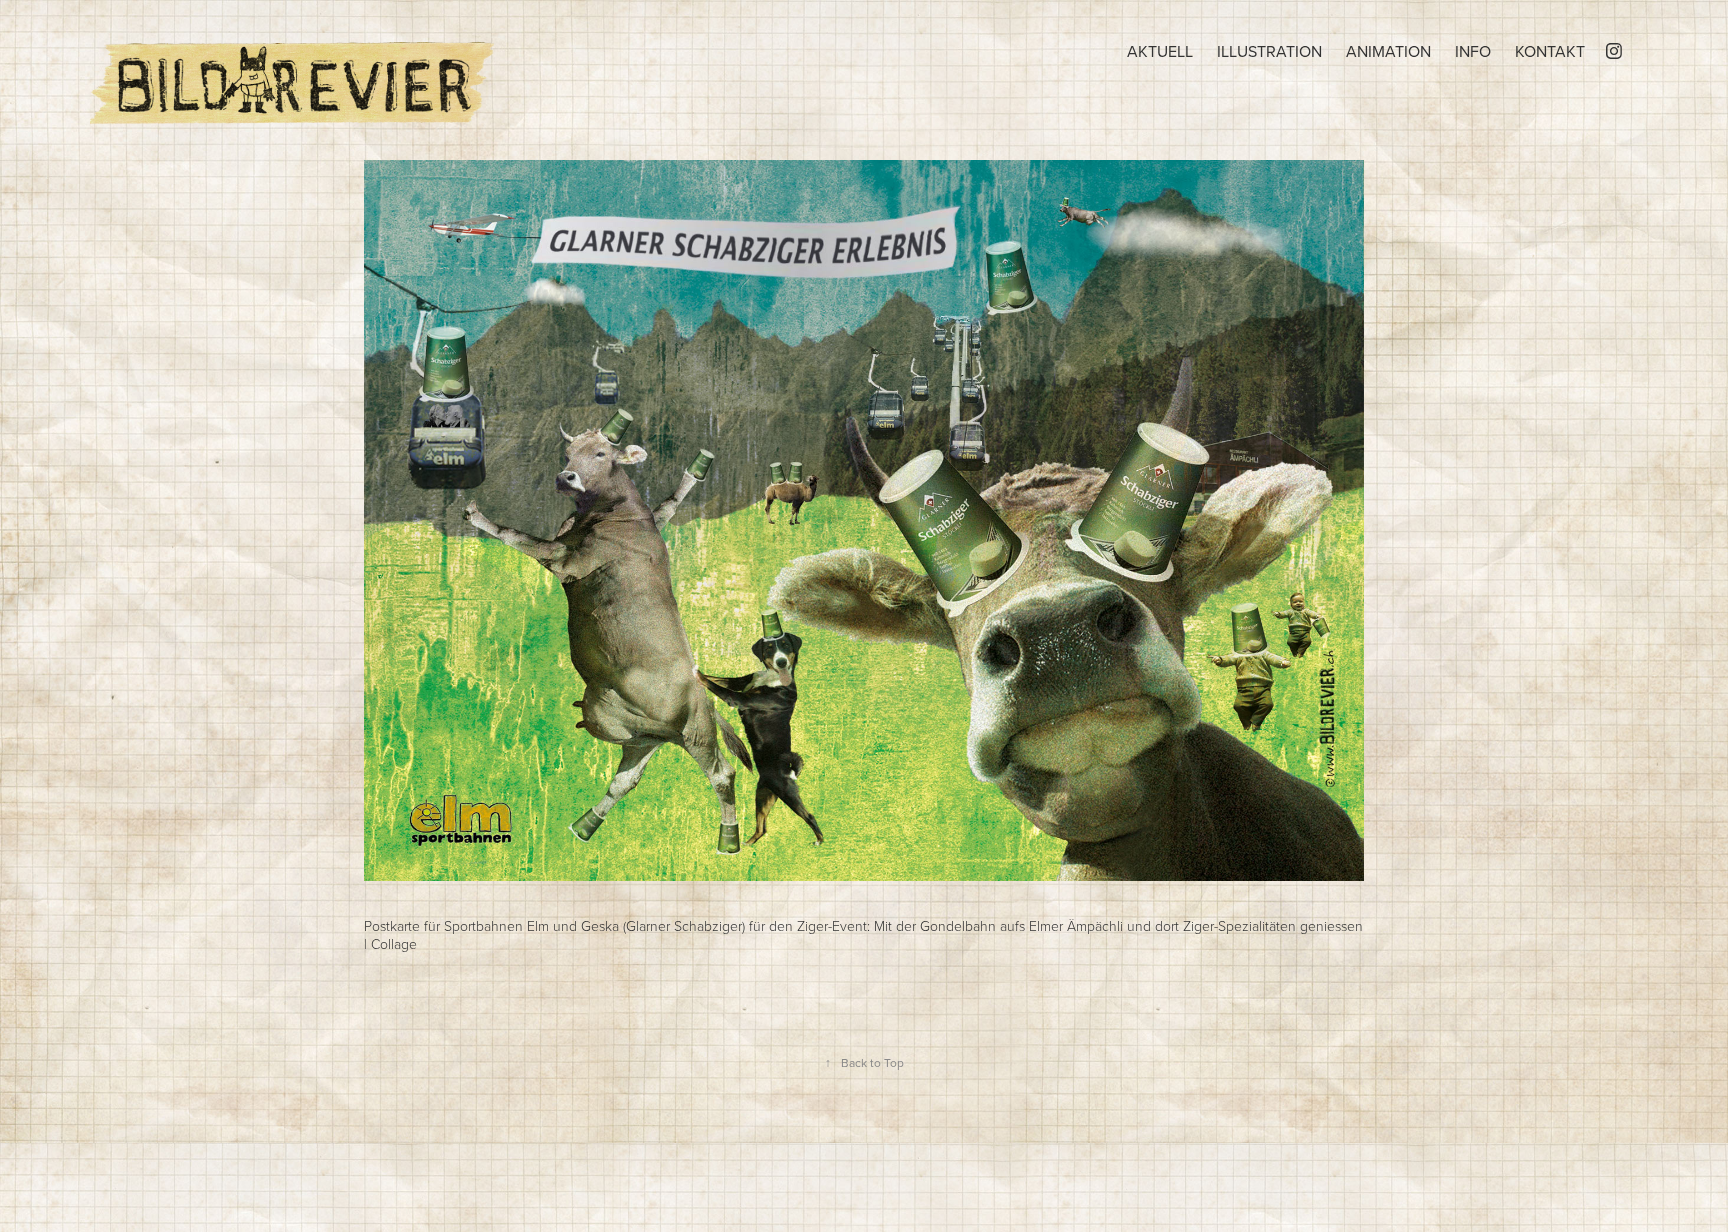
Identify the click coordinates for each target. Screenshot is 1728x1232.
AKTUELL (1160, 51)
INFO (1473, 51)
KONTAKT (1550, 51)
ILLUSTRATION (1269, 51)
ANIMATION (1388, 51)
